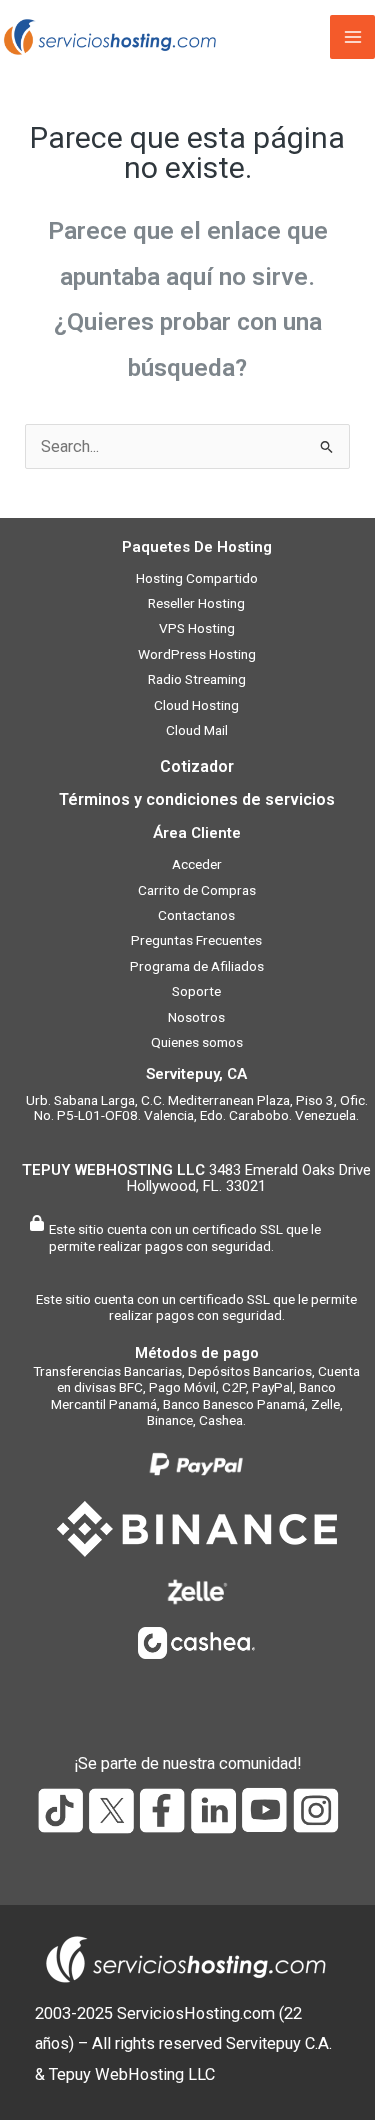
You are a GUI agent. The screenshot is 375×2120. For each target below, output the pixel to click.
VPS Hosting (197, 628)
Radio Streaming (197, 679)
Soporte (196, 991)
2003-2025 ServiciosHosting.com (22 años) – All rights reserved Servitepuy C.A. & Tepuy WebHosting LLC (183, 2044)
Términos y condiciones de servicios (197, 799)
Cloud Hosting (196, 705)
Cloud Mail (197, 730)
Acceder (197, 864)
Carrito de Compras (197, 890)
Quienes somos (197, 1042)
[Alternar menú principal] (352, 37)
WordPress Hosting (197, 654)
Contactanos (196, 915)
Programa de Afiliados (197, 966)
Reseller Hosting (196, 603)
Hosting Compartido (197, 578)
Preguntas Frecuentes (196, 940)
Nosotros (196, 1017)
